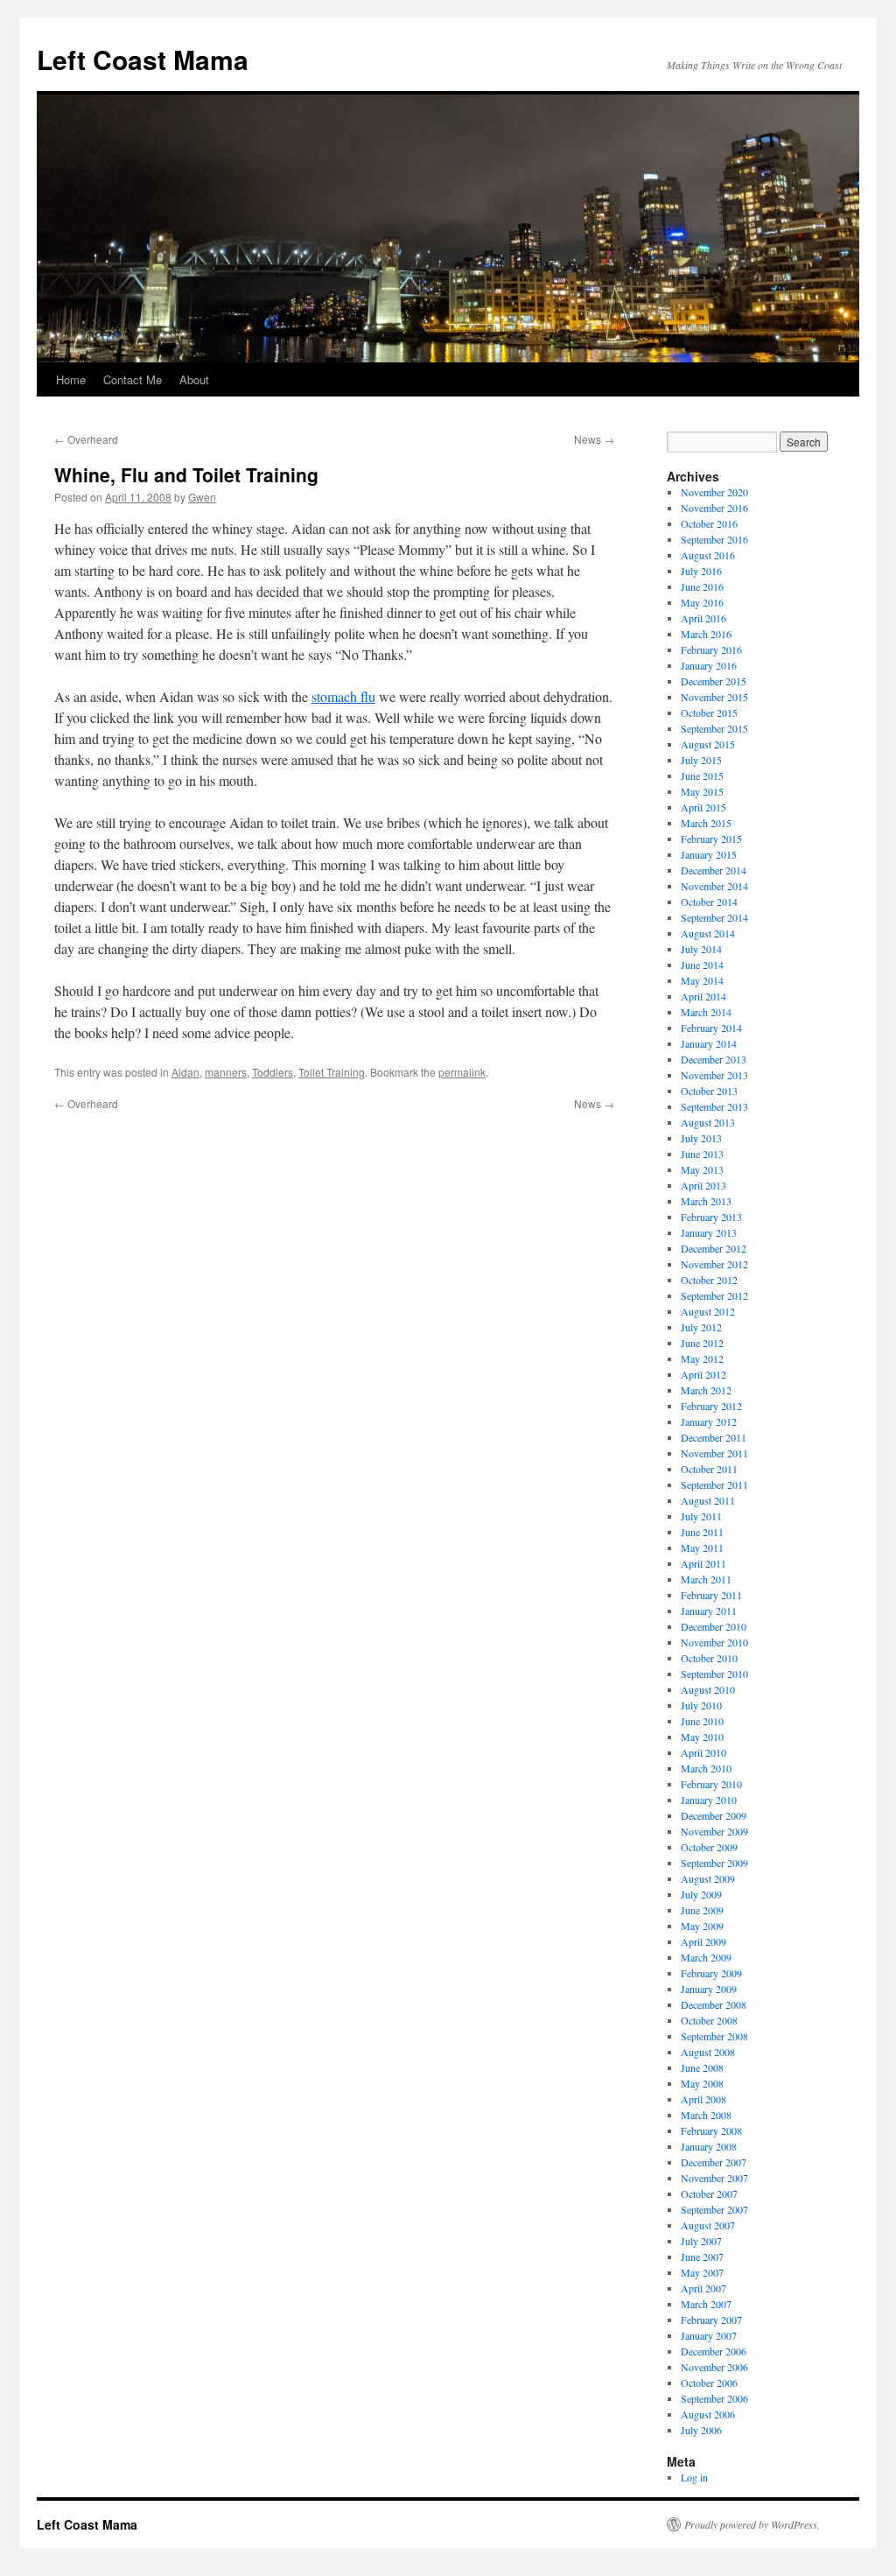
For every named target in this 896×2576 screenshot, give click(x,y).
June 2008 (702, 2067)
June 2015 (702, 776)
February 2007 (711, 2320)
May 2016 (702, 602)
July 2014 (701, 949)
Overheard (86, 439)
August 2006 (708, 2414)
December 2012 (714, 1248)
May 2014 (702, 980)
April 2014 (703, 996)
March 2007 (706, 2304)
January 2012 (709, 1421)
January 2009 (709, 1989)
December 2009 (714, 1815)
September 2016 (714, 539)
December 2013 (714, 1059)
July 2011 (701, 1516)
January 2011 (709, 1611)
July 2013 (701, 1138)
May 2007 (702, 2272)
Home (71, 379)
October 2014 (709, 902)
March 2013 (706, 1201)
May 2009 (702, 1926)
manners (226, 1072)
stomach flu (343, 696)
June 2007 (702, 2257)
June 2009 (702, 1910)
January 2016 (709, 665)
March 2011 (706, 1579)
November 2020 (714, 492)
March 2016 (706, 634)
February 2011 (711, 1595)
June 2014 (702, 965)
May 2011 (702, 1548)
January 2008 (709, 2146)
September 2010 (714, 1674)
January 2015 (709, 854)
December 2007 (714, 2162)
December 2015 (714, 681)
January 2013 (709, 1232)
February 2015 (711, 839)
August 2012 (708, 1311)
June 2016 (702, 586)
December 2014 (714, 870)
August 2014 (708, 933)
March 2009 (706, 1957)
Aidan (185, 1072)
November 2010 (714, 1642)
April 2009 (703, 1941)
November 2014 (714, 886)
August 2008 (708, 2052)
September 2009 (714, 1863)
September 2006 (714, 2398)
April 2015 (703, 807)
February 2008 (711, 2130)
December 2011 (714, 1437)
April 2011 (703, 1563)
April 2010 (703, 1752)
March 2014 (706, 1012)
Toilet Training (332, 1072)
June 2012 (702, 1343)
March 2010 (706, 1768)
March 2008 (706, 2115)
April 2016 (703, 618)
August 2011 (708, 1500)
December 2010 (714, 1626)
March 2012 (706, 1390)
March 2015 (706, 823)
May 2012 (702, 1358)
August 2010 (708, 1689)
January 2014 (709, 1043)
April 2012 (703, 1374)
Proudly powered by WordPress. (752, 2524)
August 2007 (708, 2225)
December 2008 (714, 2004)
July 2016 (701, 571)
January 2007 (709, 2335)
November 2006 (714, 2367)
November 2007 (714, 2178)
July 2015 (701, 760)
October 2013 (709, 1091)
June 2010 (702, 1721)
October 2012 (709, 1280)
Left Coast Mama (143, 59)
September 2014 (714, 917)
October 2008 (709, 2020)
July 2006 (701, 2430)
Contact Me (133, 379)
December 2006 (714, 2351)
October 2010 (709, 1658)
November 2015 (714, 697)
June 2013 (702, 1154)
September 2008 (714, 2036)
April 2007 (703, 2288)
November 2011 (714, 1453)
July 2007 (701, 2241)
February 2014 (711, 1028)
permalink (462, 1072)
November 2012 (714, 1264)
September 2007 (714, 2209)
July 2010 (701, 1705)
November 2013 (714, 1075)
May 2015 (702, 791)
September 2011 (714, 1485)
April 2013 (703, 1185)
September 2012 (714, 1295)
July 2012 (701, 1327)
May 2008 (702, 2083)
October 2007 (709, 2193)
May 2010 (702, 1737)
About (194, 379)
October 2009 (709, 1847)
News (594, 439)
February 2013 (711, 1217)
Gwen (202, 497)
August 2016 (708, 555)
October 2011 (709, 1469)
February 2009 (711, 1973)
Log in (694, 2477)
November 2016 (714, 508)
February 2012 (711, 1406)
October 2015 (709, 712)
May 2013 (702, 1169)
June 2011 (702, 1532)
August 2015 (708, 744)
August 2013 (708, 1122)
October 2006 (709, 2383)
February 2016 (711, 649)
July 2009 (701, 1894)
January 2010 (709, 1800)
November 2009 (714, 1831)
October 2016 (709, 523)
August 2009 (708, 1878)
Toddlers (273, 1072)
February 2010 (711, 1784)
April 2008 (703, 2099)
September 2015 (714, 728)
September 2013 (714, 1106)
